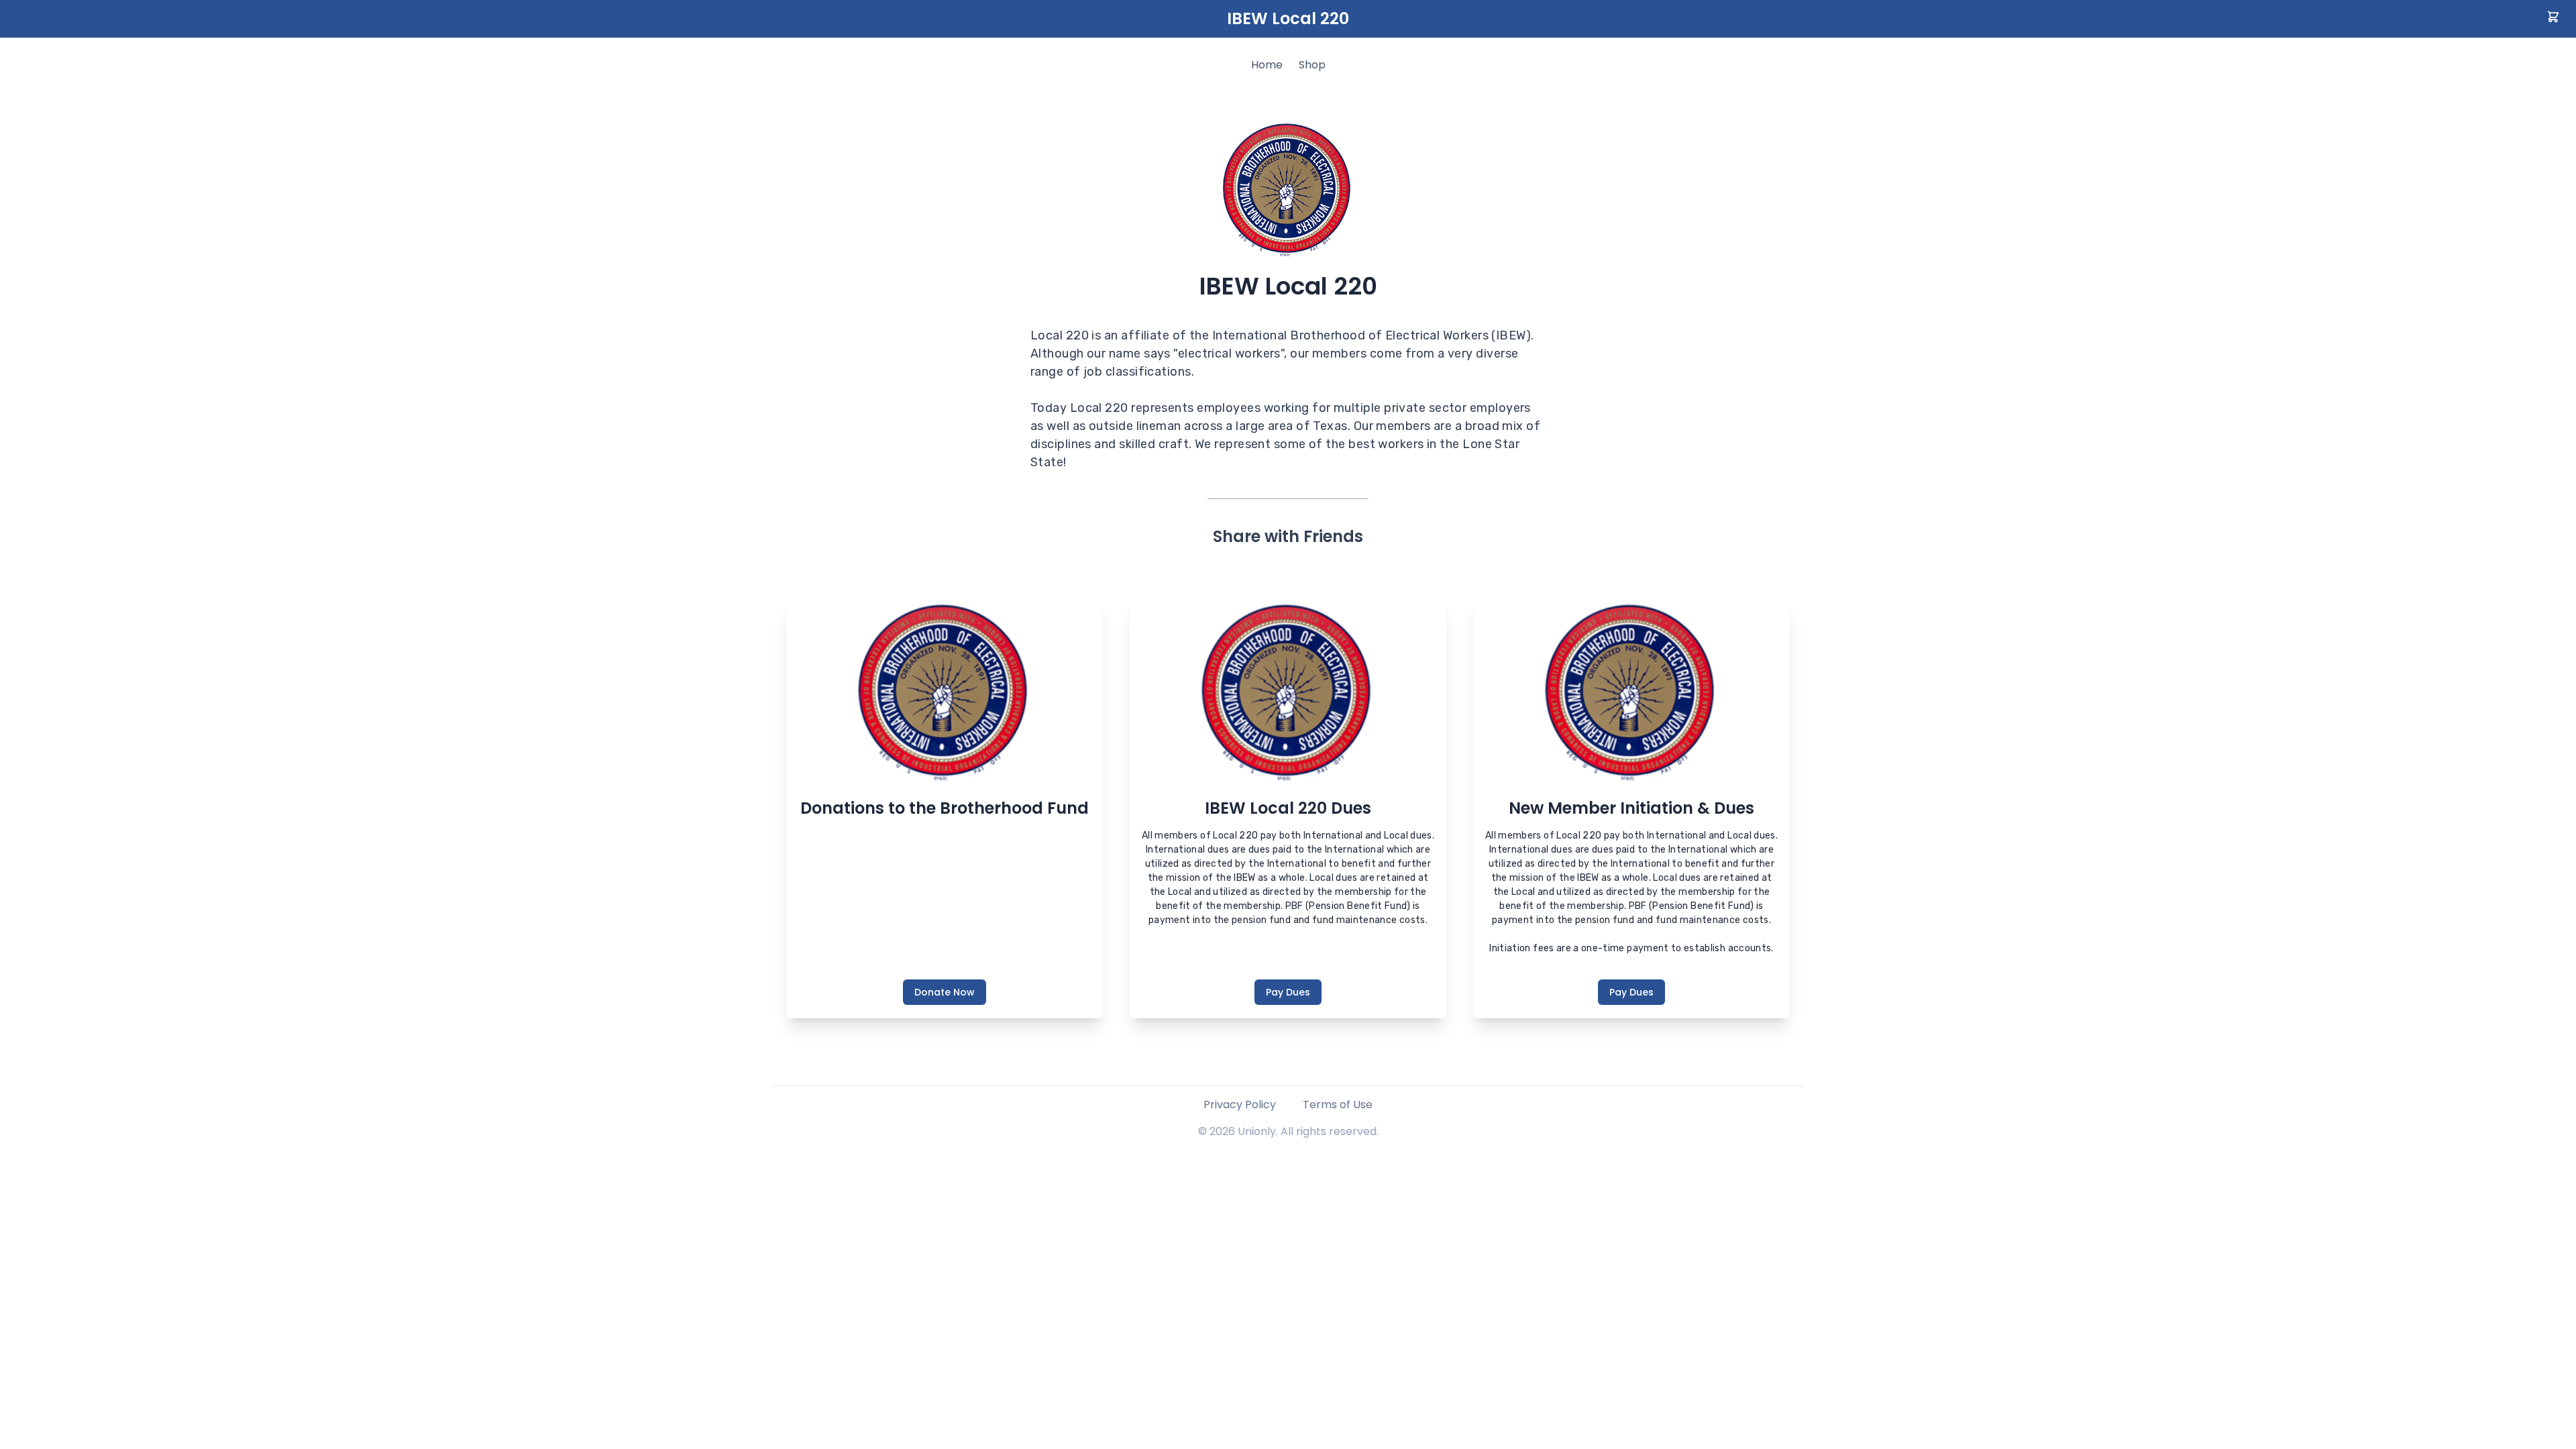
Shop (1312, 65)
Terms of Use (1338, 1105)
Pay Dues (1288, 992)
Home (1267, 65)
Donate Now (945, 992)
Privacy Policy (1240, 1105)
